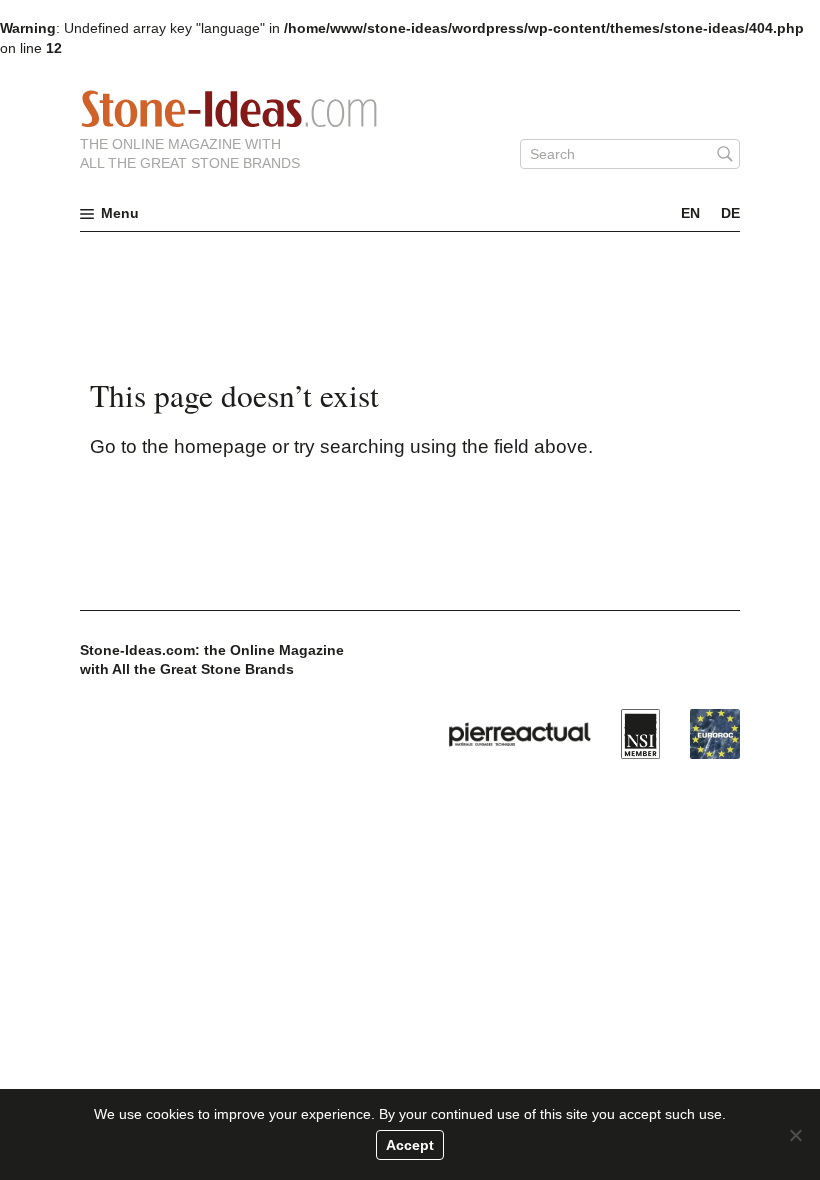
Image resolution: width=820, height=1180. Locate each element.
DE (730, 213)
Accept (410, 1145)
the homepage (204, 446)
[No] (795, 1135)
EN (690, 213)
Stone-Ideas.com (229, 109)
